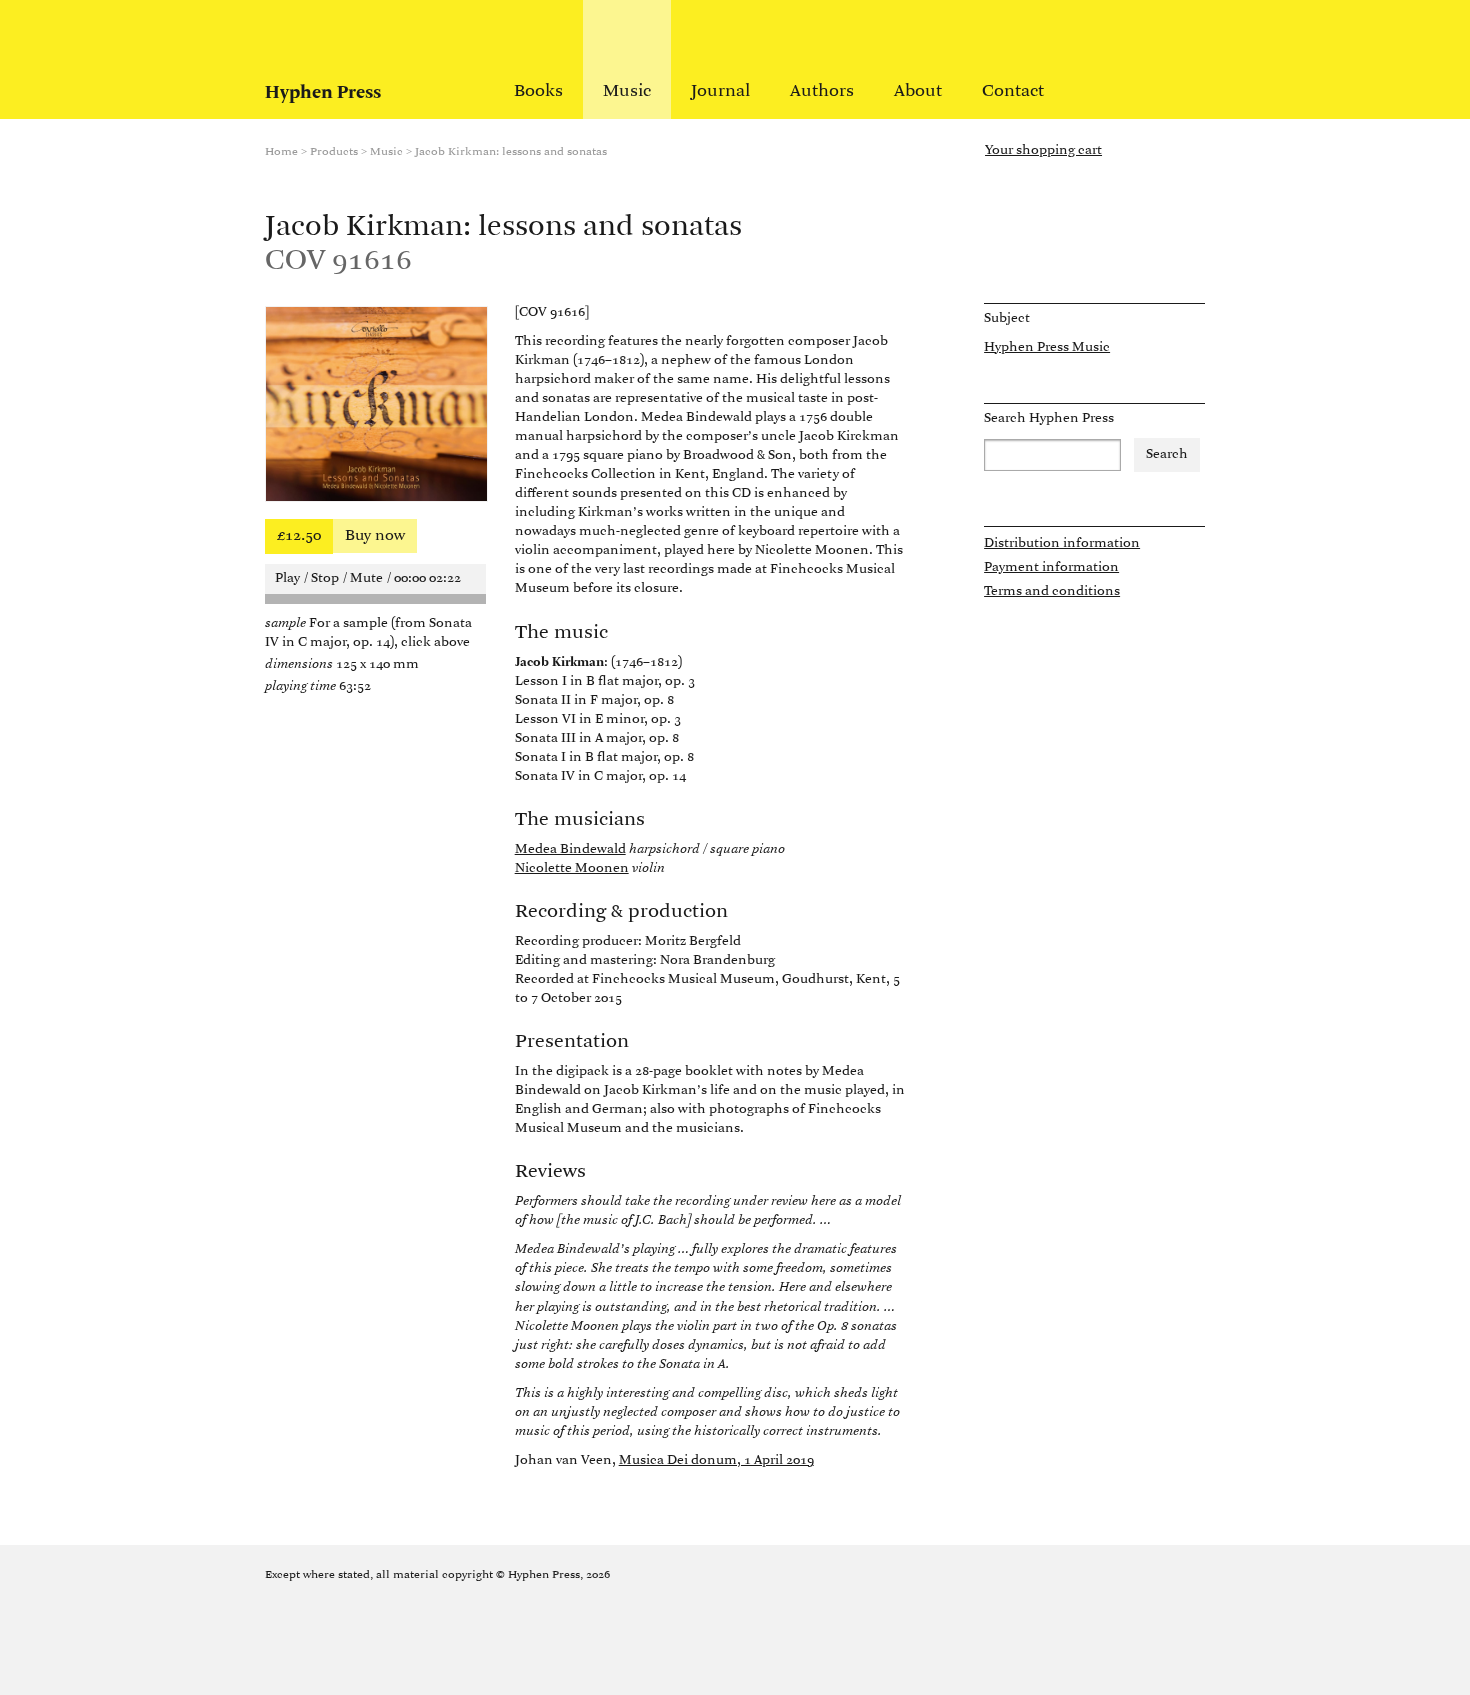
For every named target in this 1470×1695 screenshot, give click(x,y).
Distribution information (1062, 543)
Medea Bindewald (570, 849)
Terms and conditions (1052, 591)
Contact (1013, 92)
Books (538, 92)
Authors (822, 92)
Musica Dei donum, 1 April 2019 (716, 1460)
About (918, 92)
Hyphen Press (323, 93)
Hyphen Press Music (1047, 347)
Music (627, 92)
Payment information (1051, 567)
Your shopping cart (1043, 151)
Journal (720, 92)
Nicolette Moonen (572, 868)
